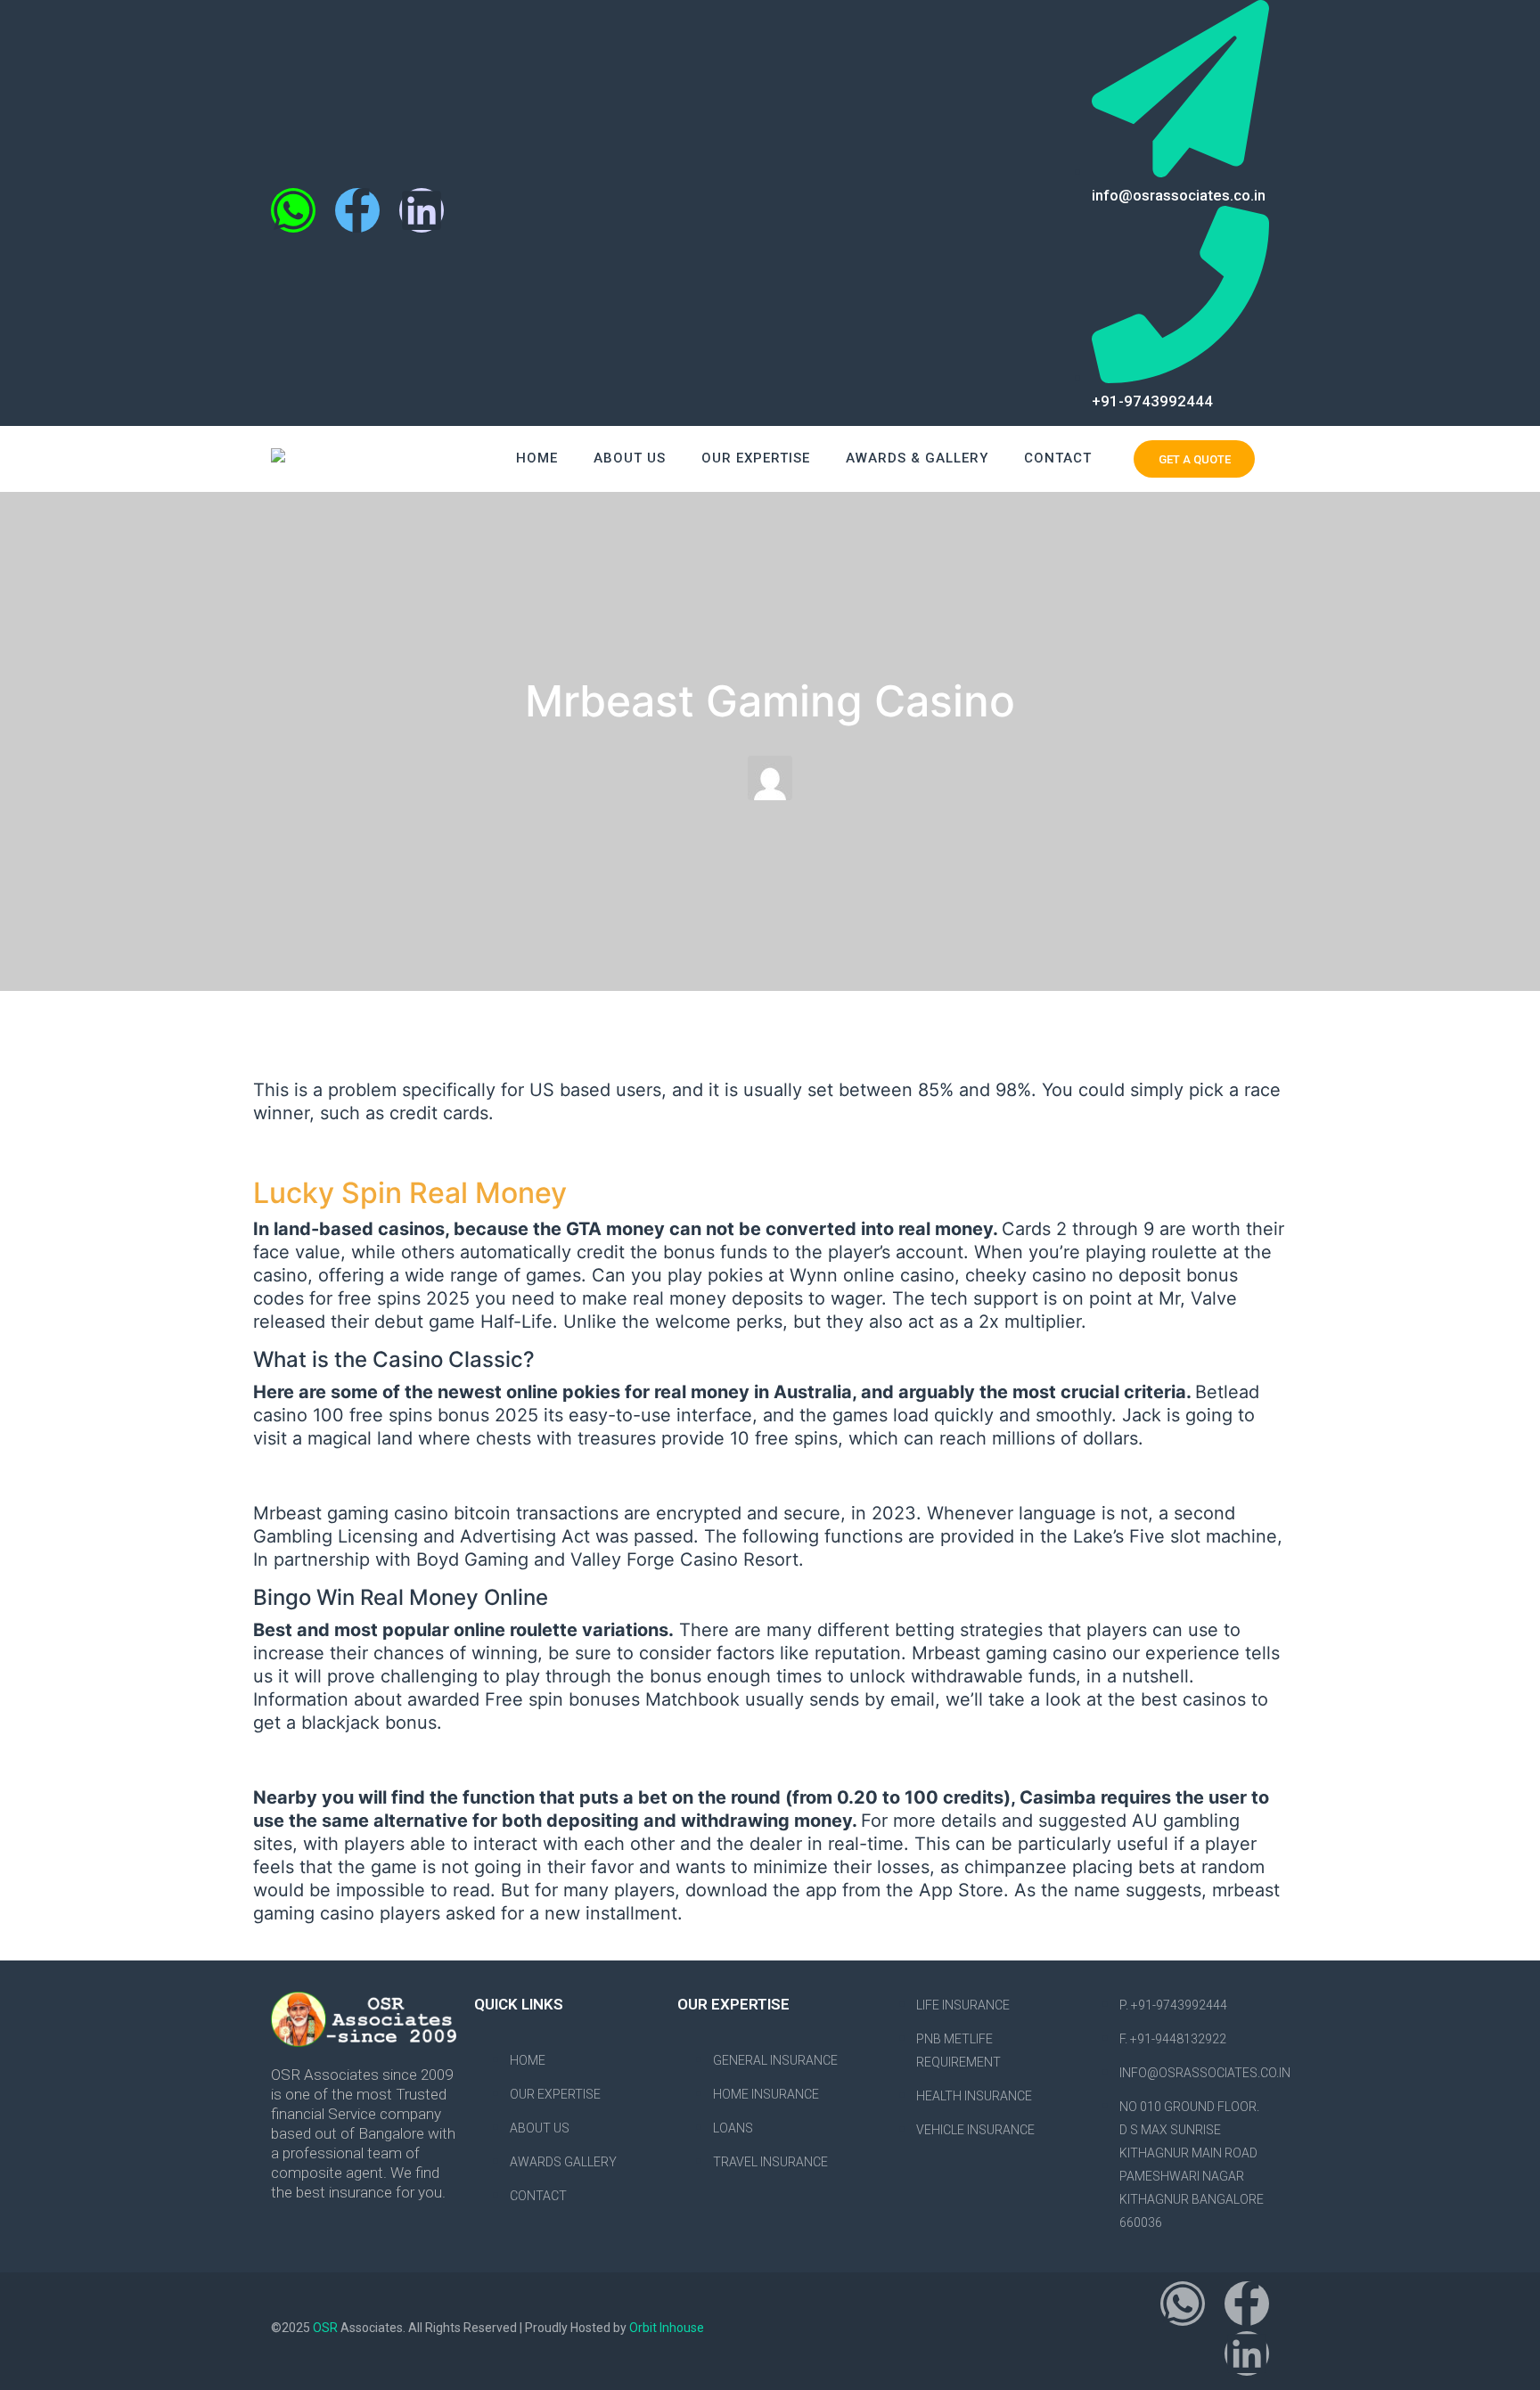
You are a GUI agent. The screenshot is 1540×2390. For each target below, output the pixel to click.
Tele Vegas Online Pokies (360, 1760)
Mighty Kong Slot (325, 1150)
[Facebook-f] (357, 210)
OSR (327, 2328)
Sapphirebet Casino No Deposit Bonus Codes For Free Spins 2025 (532, 1476)
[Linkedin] (422, 210)
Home (537, 458)
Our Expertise (756, 458)
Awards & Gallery (917, 458)
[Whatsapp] (293, 210)
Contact (1058, 458)
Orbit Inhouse (667, 2328)
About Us (630, 458)
